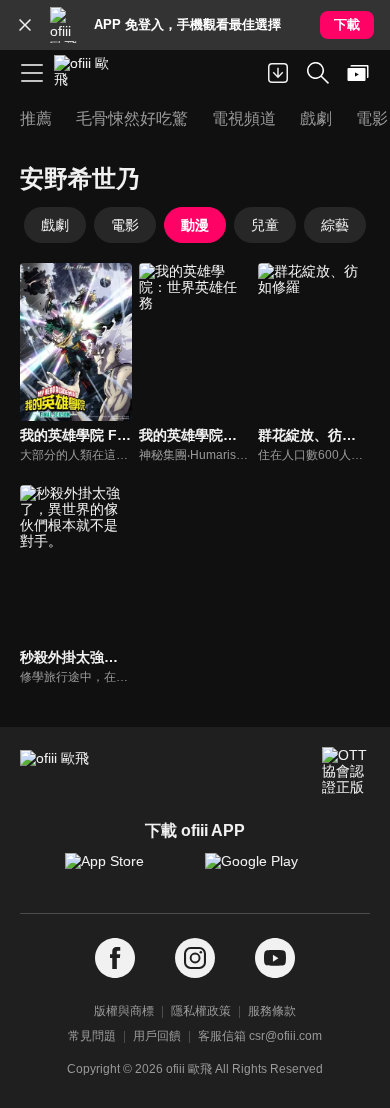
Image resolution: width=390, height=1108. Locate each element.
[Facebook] (115, 958)
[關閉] (25, 25)
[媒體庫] (358, 73)
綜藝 (335, 225)
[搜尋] (318, 73)
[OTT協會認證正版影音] (346, 771)
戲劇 (55, 225)
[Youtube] (275, 958)
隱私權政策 (201, 1011)
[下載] (278, 73)
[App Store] (125, 871)
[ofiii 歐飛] (88, 73)
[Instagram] (195, 958)
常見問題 (92, 1036)
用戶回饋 (157, 1036)
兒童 (265, 225)
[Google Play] (265, 871)
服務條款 (272, 1011)
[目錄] (32, 73)
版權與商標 (124, 1011)
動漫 (195, 225)
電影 (125, 225)
